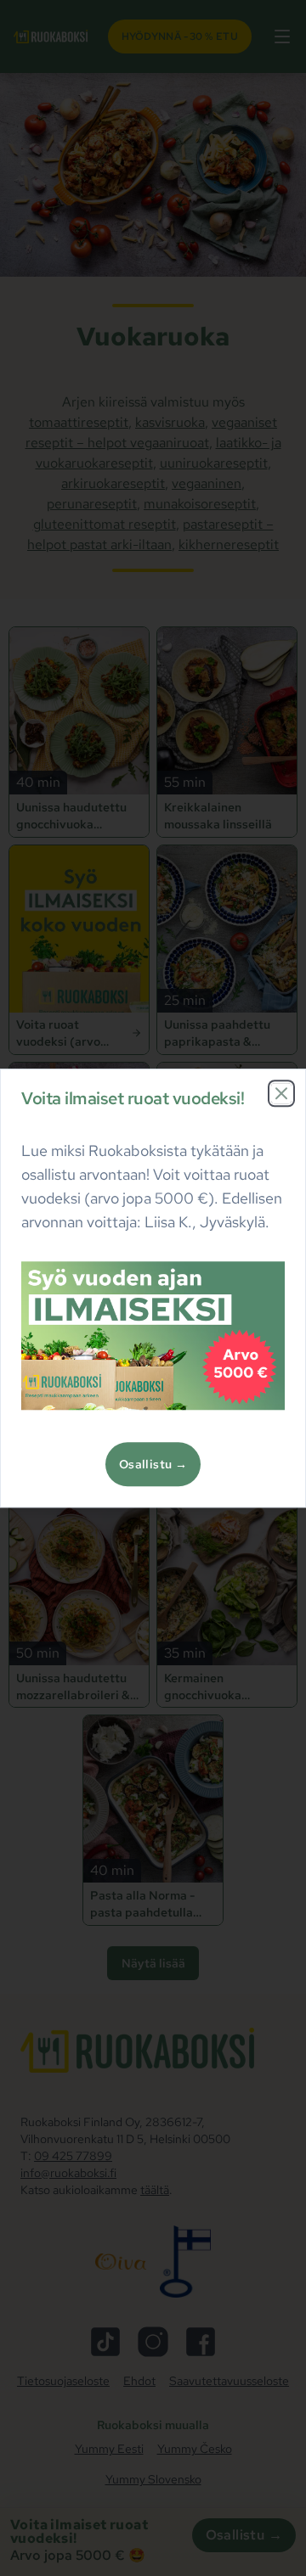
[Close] (281, 1093)
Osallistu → (153, 1464)
